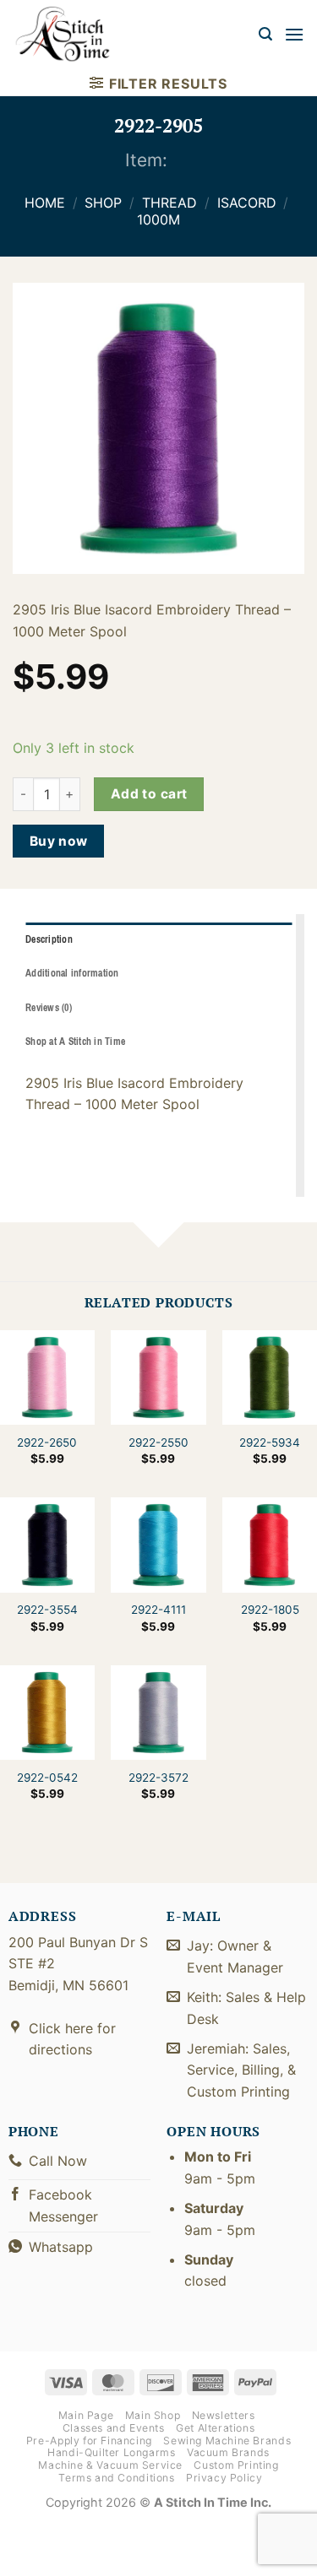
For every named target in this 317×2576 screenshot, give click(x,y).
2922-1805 (270, 1610)
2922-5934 (270, 1442)
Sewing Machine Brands (227, 2441)
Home (45, 203)
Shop (103, 203)
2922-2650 (47, 1442)
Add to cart (149, 794)
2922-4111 (158, 1610)
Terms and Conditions (116, 2478)
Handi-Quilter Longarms (111, 2452)
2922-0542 (47, 1778)
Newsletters (224, 2415)
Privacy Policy (224, 2478)
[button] (265, 34)
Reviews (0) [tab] (49, 1008)
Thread (169, 203)
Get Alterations (215, 2428)
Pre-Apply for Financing (89, 2441)
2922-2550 (158, 1442)
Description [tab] (49, 939)
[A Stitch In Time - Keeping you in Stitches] (72, 34)
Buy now (59, 841)
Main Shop (153, 2415)
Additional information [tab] (72, 973)
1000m (158, 219)
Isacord (247, 203)
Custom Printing (236, 2465)
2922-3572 (158, 1778)
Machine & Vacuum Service (110, 2465)
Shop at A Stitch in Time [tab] (75, 1042)
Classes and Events (114, 2428)
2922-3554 (47, 1610)
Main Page (86, 2415)
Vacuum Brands (228, 2452)
